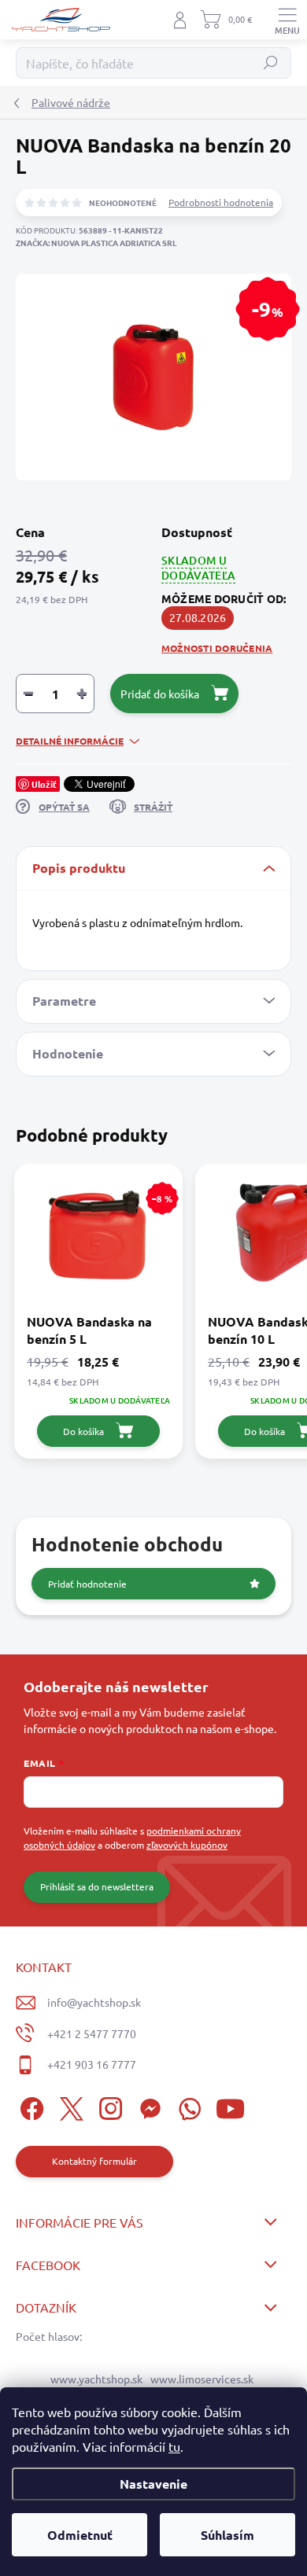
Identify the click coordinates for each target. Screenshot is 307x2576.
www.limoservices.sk (202, 2379)
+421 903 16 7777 (92, 2064)
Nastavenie (153, 2484)
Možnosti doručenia (217, 648)
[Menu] (287, 20)
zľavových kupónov (187, 1845)
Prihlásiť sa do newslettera (97, 1886)
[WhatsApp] (187, 2106)
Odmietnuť (80, 2535)
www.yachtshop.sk (96, 2379)
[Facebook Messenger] (148, 2106)
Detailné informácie (70, 741)
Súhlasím (227, 2535)
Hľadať (271, 63)
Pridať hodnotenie (87, 1584)
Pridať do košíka (160, 694)
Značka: (96, 243)
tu (174, 2446)
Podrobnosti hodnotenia (221, 202)
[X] (69, 2106)
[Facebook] (30, 2106)
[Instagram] (108, 2106)
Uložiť (44, 784)
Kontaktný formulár (94, 2161)
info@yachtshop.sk (94, 2002)
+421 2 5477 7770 (92, 2033)
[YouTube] (230, 2106)
